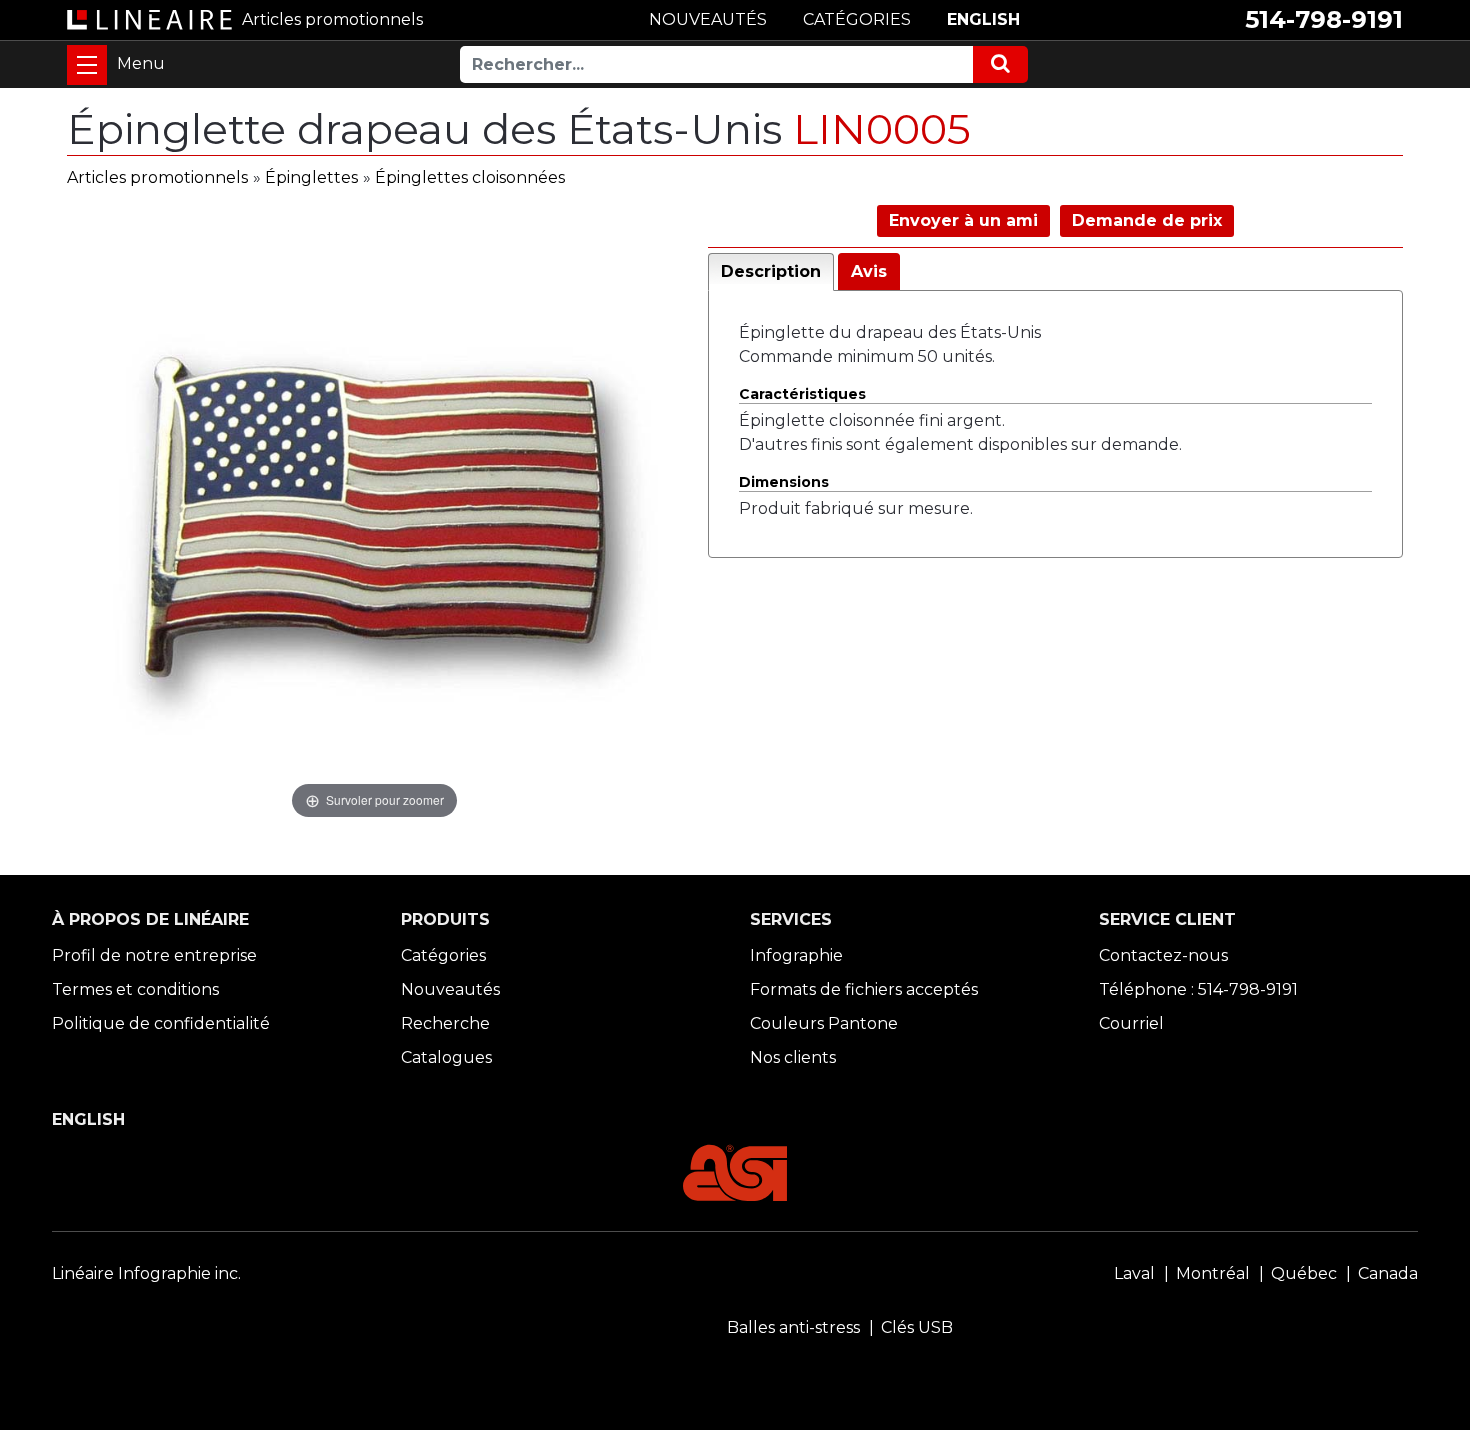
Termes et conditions (135, 989)
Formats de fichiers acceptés (864, 989)
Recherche (445, 1023)
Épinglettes (311, 177)
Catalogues (446, 1057)
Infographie (796, 955)
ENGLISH (983, 19)
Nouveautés (450, 989)
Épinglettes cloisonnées (470, 177)
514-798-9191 (1324, 19)
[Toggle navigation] (87, 65)
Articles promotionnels (157, 177)
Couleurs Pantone (824, 1023)
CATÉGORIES (857, 19)
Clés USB (917, 1327)
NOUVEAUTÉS (708, 19)
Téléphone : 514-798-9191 (1198, 989)
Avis (869, 271)
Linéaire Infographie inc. (146, 1273)
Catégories (443, 955)
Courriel (1131, 1023)
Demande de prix (1147, 220)
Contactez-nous (1163, 955)
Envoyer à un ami (963, 220)
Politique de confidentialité (161, 1023)
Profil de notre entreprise (154, 955)
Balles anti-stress (793, 1327)
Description (771, 271)
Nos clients (793, 1057)
